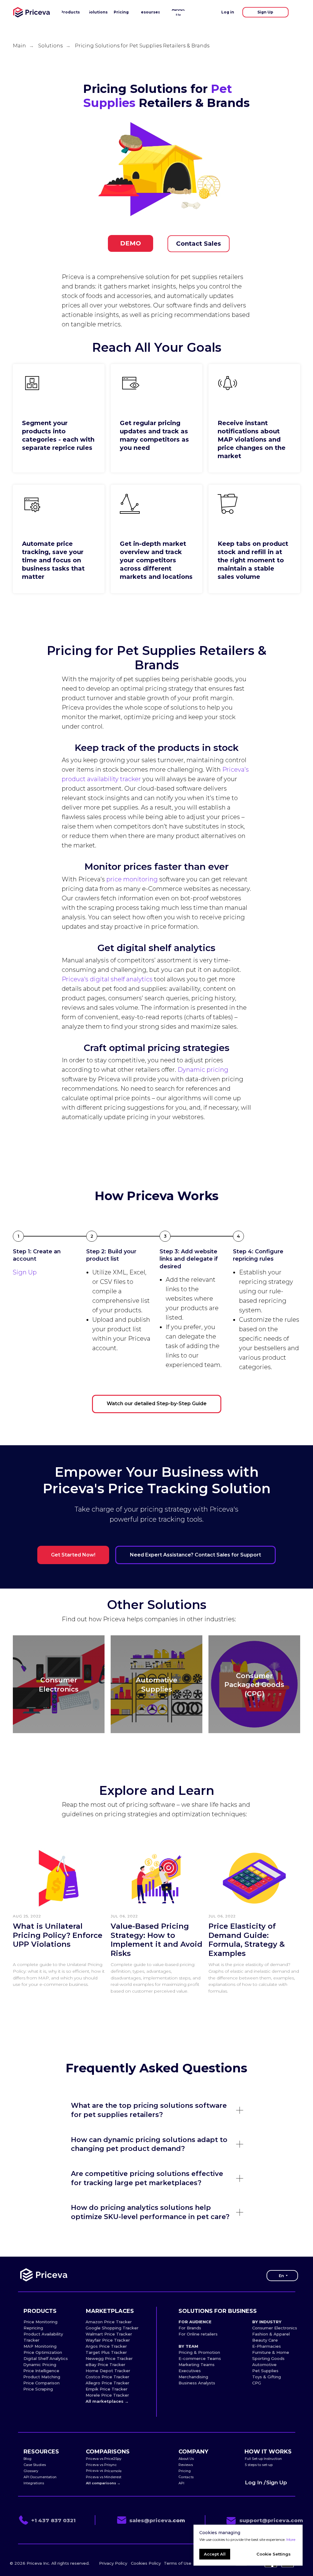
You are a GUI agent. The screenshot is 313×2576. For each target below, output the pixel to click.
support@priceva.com (271, 2520)
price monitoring (132, 879)
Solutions (50, 46)
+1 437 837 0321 (53, 2520)
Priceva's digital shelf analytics (107, 979)
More (291, 2539)
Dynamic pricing (203, 1070)
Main (19, 46)
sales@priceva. (151, 2520)
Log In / (255, 2482)
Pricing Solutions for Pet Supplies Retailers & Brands (142, 46)
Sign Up (25, 1272)
